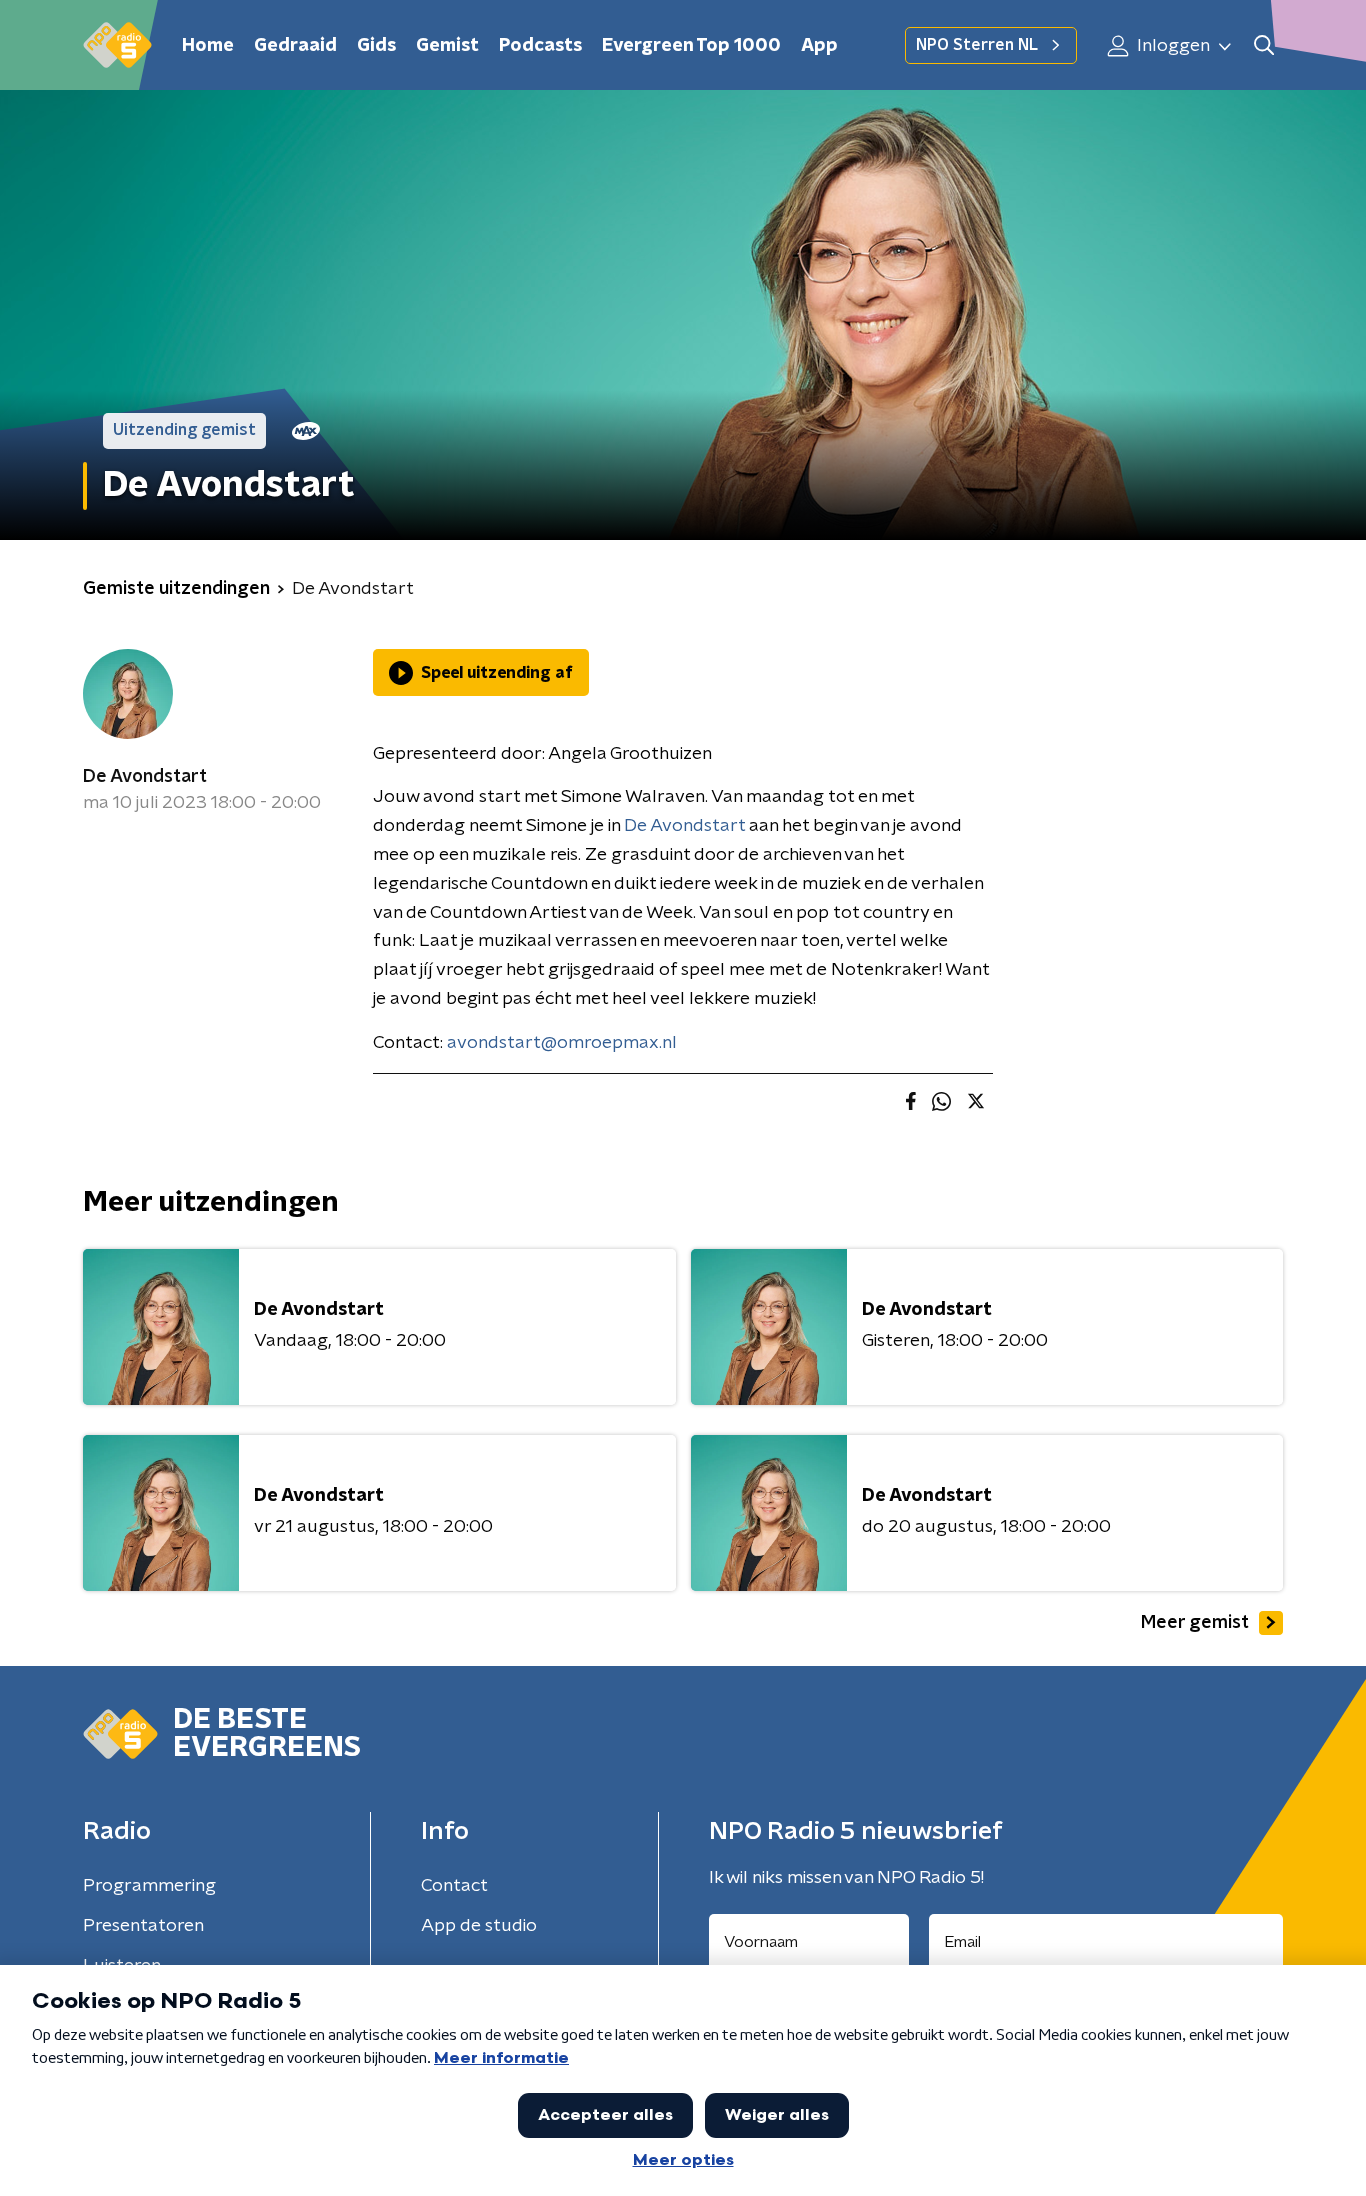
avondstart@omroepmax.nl (562, 1043)
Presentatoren (143, 1926)
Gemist (447, 46)
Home (208, 46)
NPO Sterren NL (977, 45)
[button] (1263, 45)
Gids (376, 46)
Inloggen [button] (1171, 46)
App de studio (479, 1926)
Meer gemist (1195, 1623)
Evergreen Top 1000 (691, 46)
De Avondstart (145, 777)
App (819, 46)
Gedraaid (295, 46)
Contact (454, 1886)
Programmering (149, 1886)
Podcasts (540, 46)
